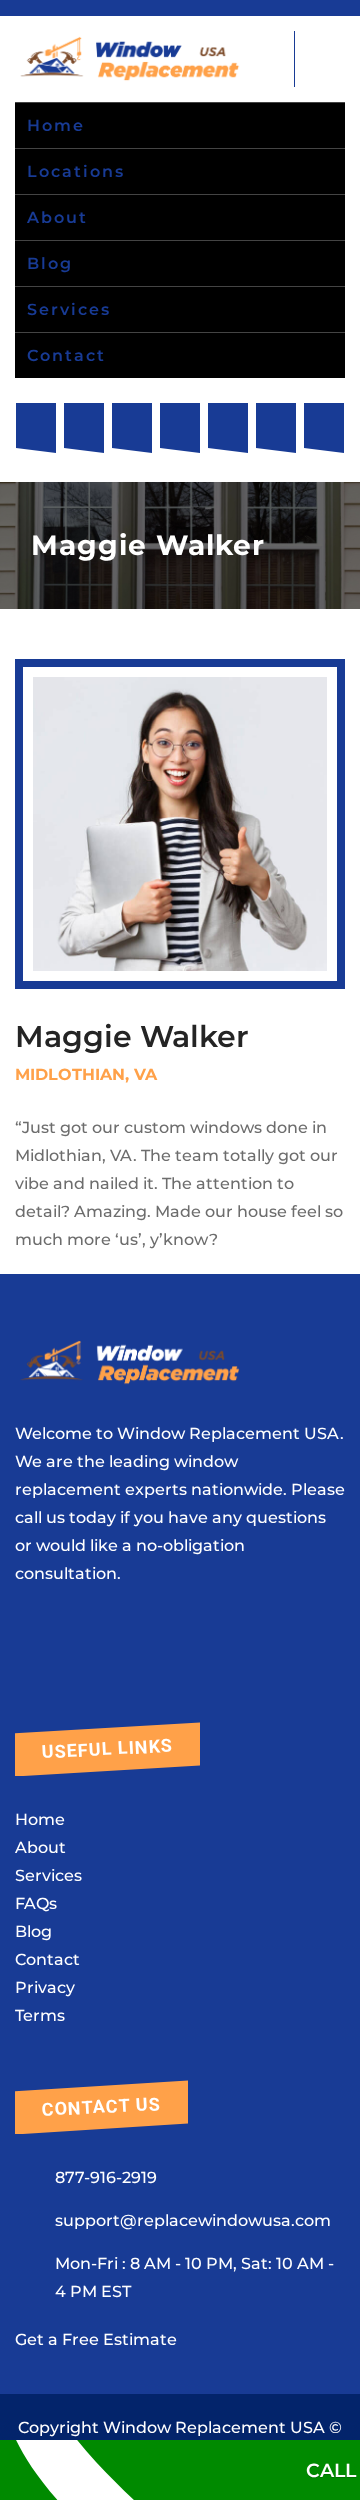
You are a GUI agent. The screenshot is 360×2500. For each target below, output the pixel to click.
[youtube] (180, 428)
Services (48, 1875)
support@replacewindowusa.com (193, 2220)
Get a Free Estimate (96, 2339)
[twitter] (132, 428)
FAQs (36, 1903)
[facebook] (36, 428)
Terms (40, 2015)
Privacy (45, 1987)
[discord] (324, 428)
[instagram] (84, 428)
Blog (33, 1931)
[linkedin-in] (276, 428)
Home (40, 1819)
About (40, 1847)
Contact (47, 1959)
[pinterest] (228, 428)
